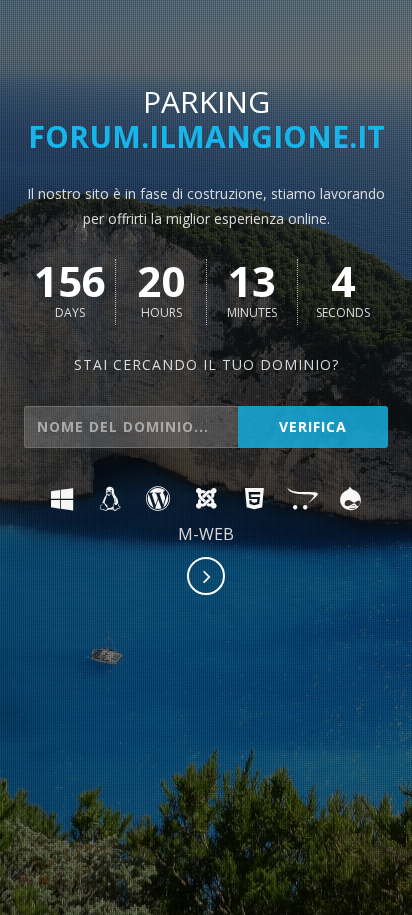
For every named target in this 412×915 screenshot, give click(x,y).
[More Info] (207, 578)
